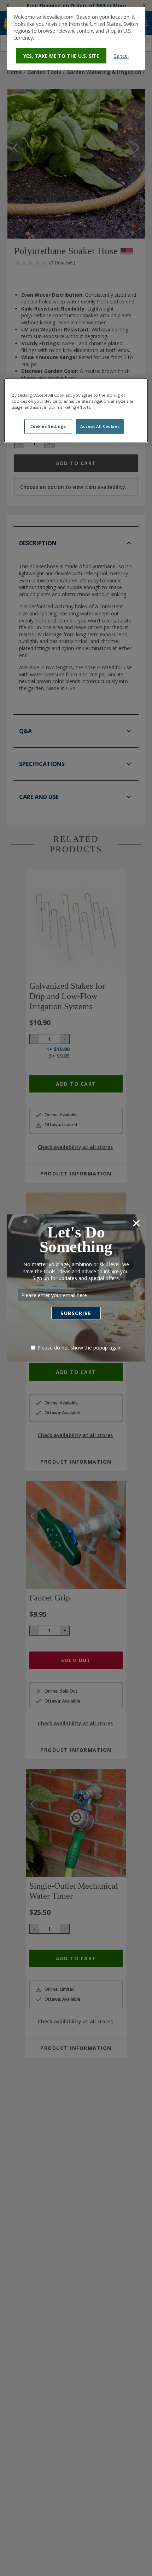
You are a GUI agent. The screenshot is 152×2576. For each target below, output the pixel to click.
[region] (76, 410)
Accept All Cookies (100, 426)
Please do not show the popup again (80, 1348)
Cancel (121, 56)
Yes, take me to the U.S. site (61, 56)
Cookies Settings (48, 426)
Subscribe (76, 1313)
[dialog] (76, 38)
